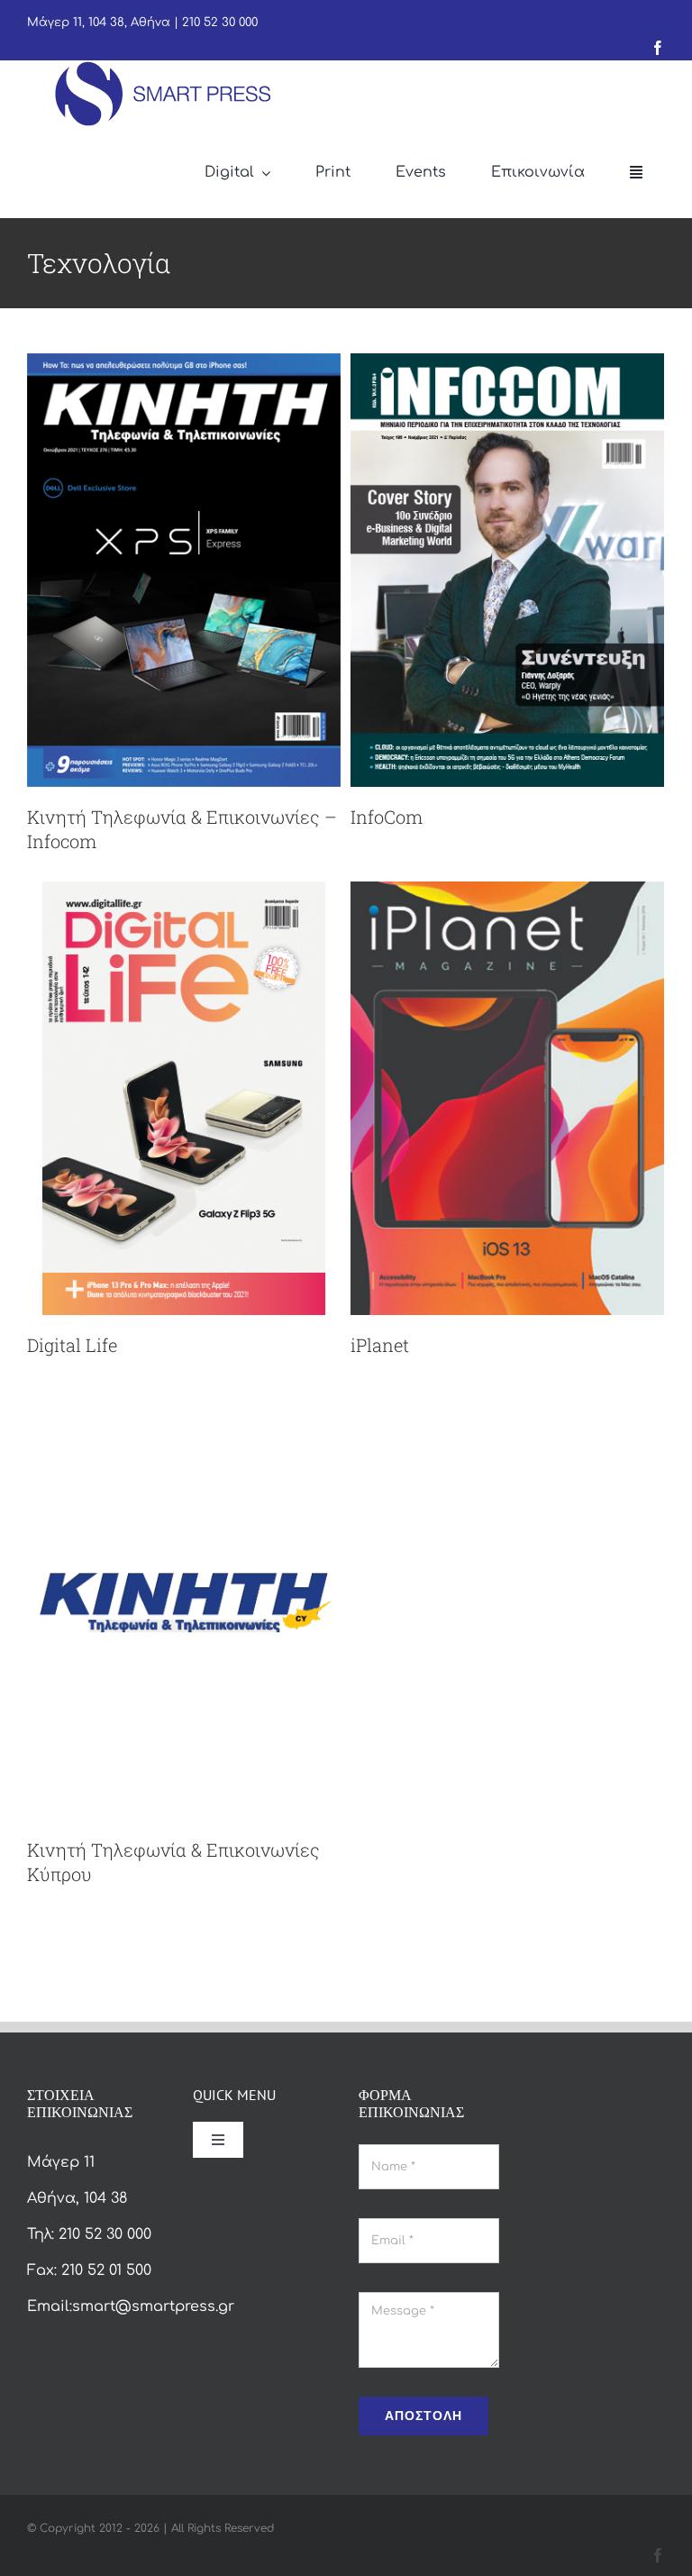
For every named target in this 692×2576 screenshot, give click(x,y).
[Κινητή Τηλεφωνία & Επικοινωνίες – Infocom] (184, 365)
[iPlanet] (507, 893)
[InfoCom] (507, 365)
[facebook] (658, 48)
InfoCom (387, 817)
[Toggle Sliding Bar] (636, 173)
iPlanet (380, 1345)
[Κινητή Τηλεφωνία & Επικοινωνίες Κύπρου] (184, 1398)
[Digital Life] (184, 893)
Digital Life (72, 1345)
